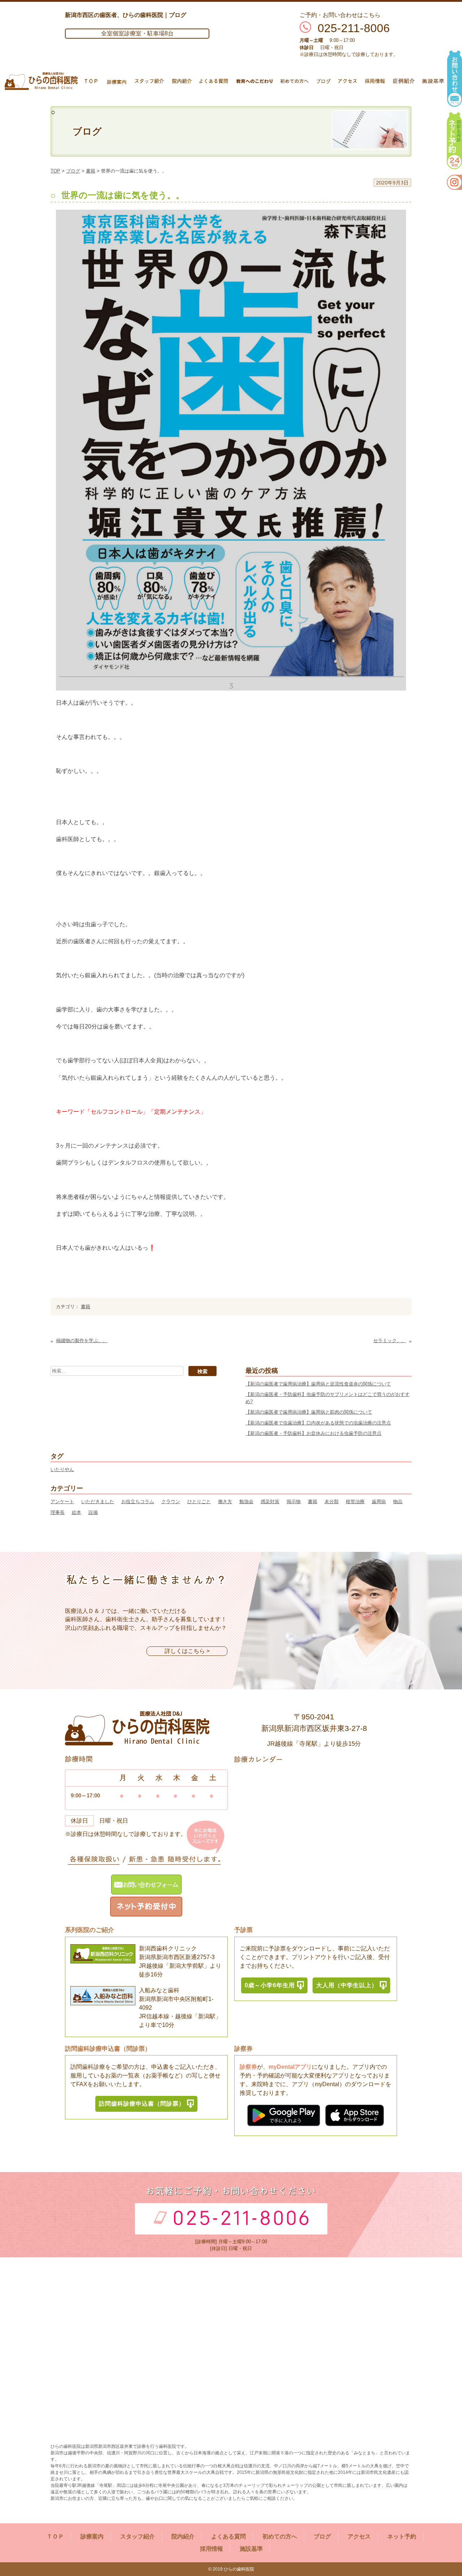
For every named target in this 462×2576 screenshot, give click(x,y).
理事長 (58, 1512)
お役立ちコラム (138, 1502)
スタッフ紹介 (138, 2536)
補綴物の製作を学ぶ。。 (82, 1341)
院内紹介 (183, 2536)
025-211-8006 (354, 28)
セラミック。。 (390, 1341)
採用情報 (212, 2549)
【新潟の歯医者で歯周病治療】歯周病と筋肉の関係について (309, 1412)
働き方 (225, 1502)
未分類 (332, 1502)
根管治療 (355, 1502)
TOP (55, 171)
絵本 (77, 1512)
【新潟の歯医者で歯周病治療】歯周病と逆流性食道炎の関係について (318, 1384)
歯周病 (379, 1502)
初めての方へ (280, 2536)
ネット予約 (402, 2536)
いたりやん (62, 1469)
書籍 (91, 171)
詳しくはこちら (185, 1651)
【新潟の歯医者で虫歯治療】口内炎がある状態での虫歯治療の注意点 (318, 1423)
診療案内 (92, 2536)
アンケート (62, 1502)
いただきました (98, 1502)
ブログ (73, 171)
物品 (398, 1502)
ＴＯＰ (55, 2536)
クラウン (171, 1502)
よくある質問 (228, 2536)
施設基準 (251, 2549)
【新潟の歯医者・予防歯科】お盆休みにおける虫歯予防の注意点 (313, 1433)
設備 (93, 1512)
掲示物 (294, 1502)
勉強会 (246, 1502)
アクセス (359, 2536)
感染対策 (270, 1502)
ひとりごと (199, 1502)
